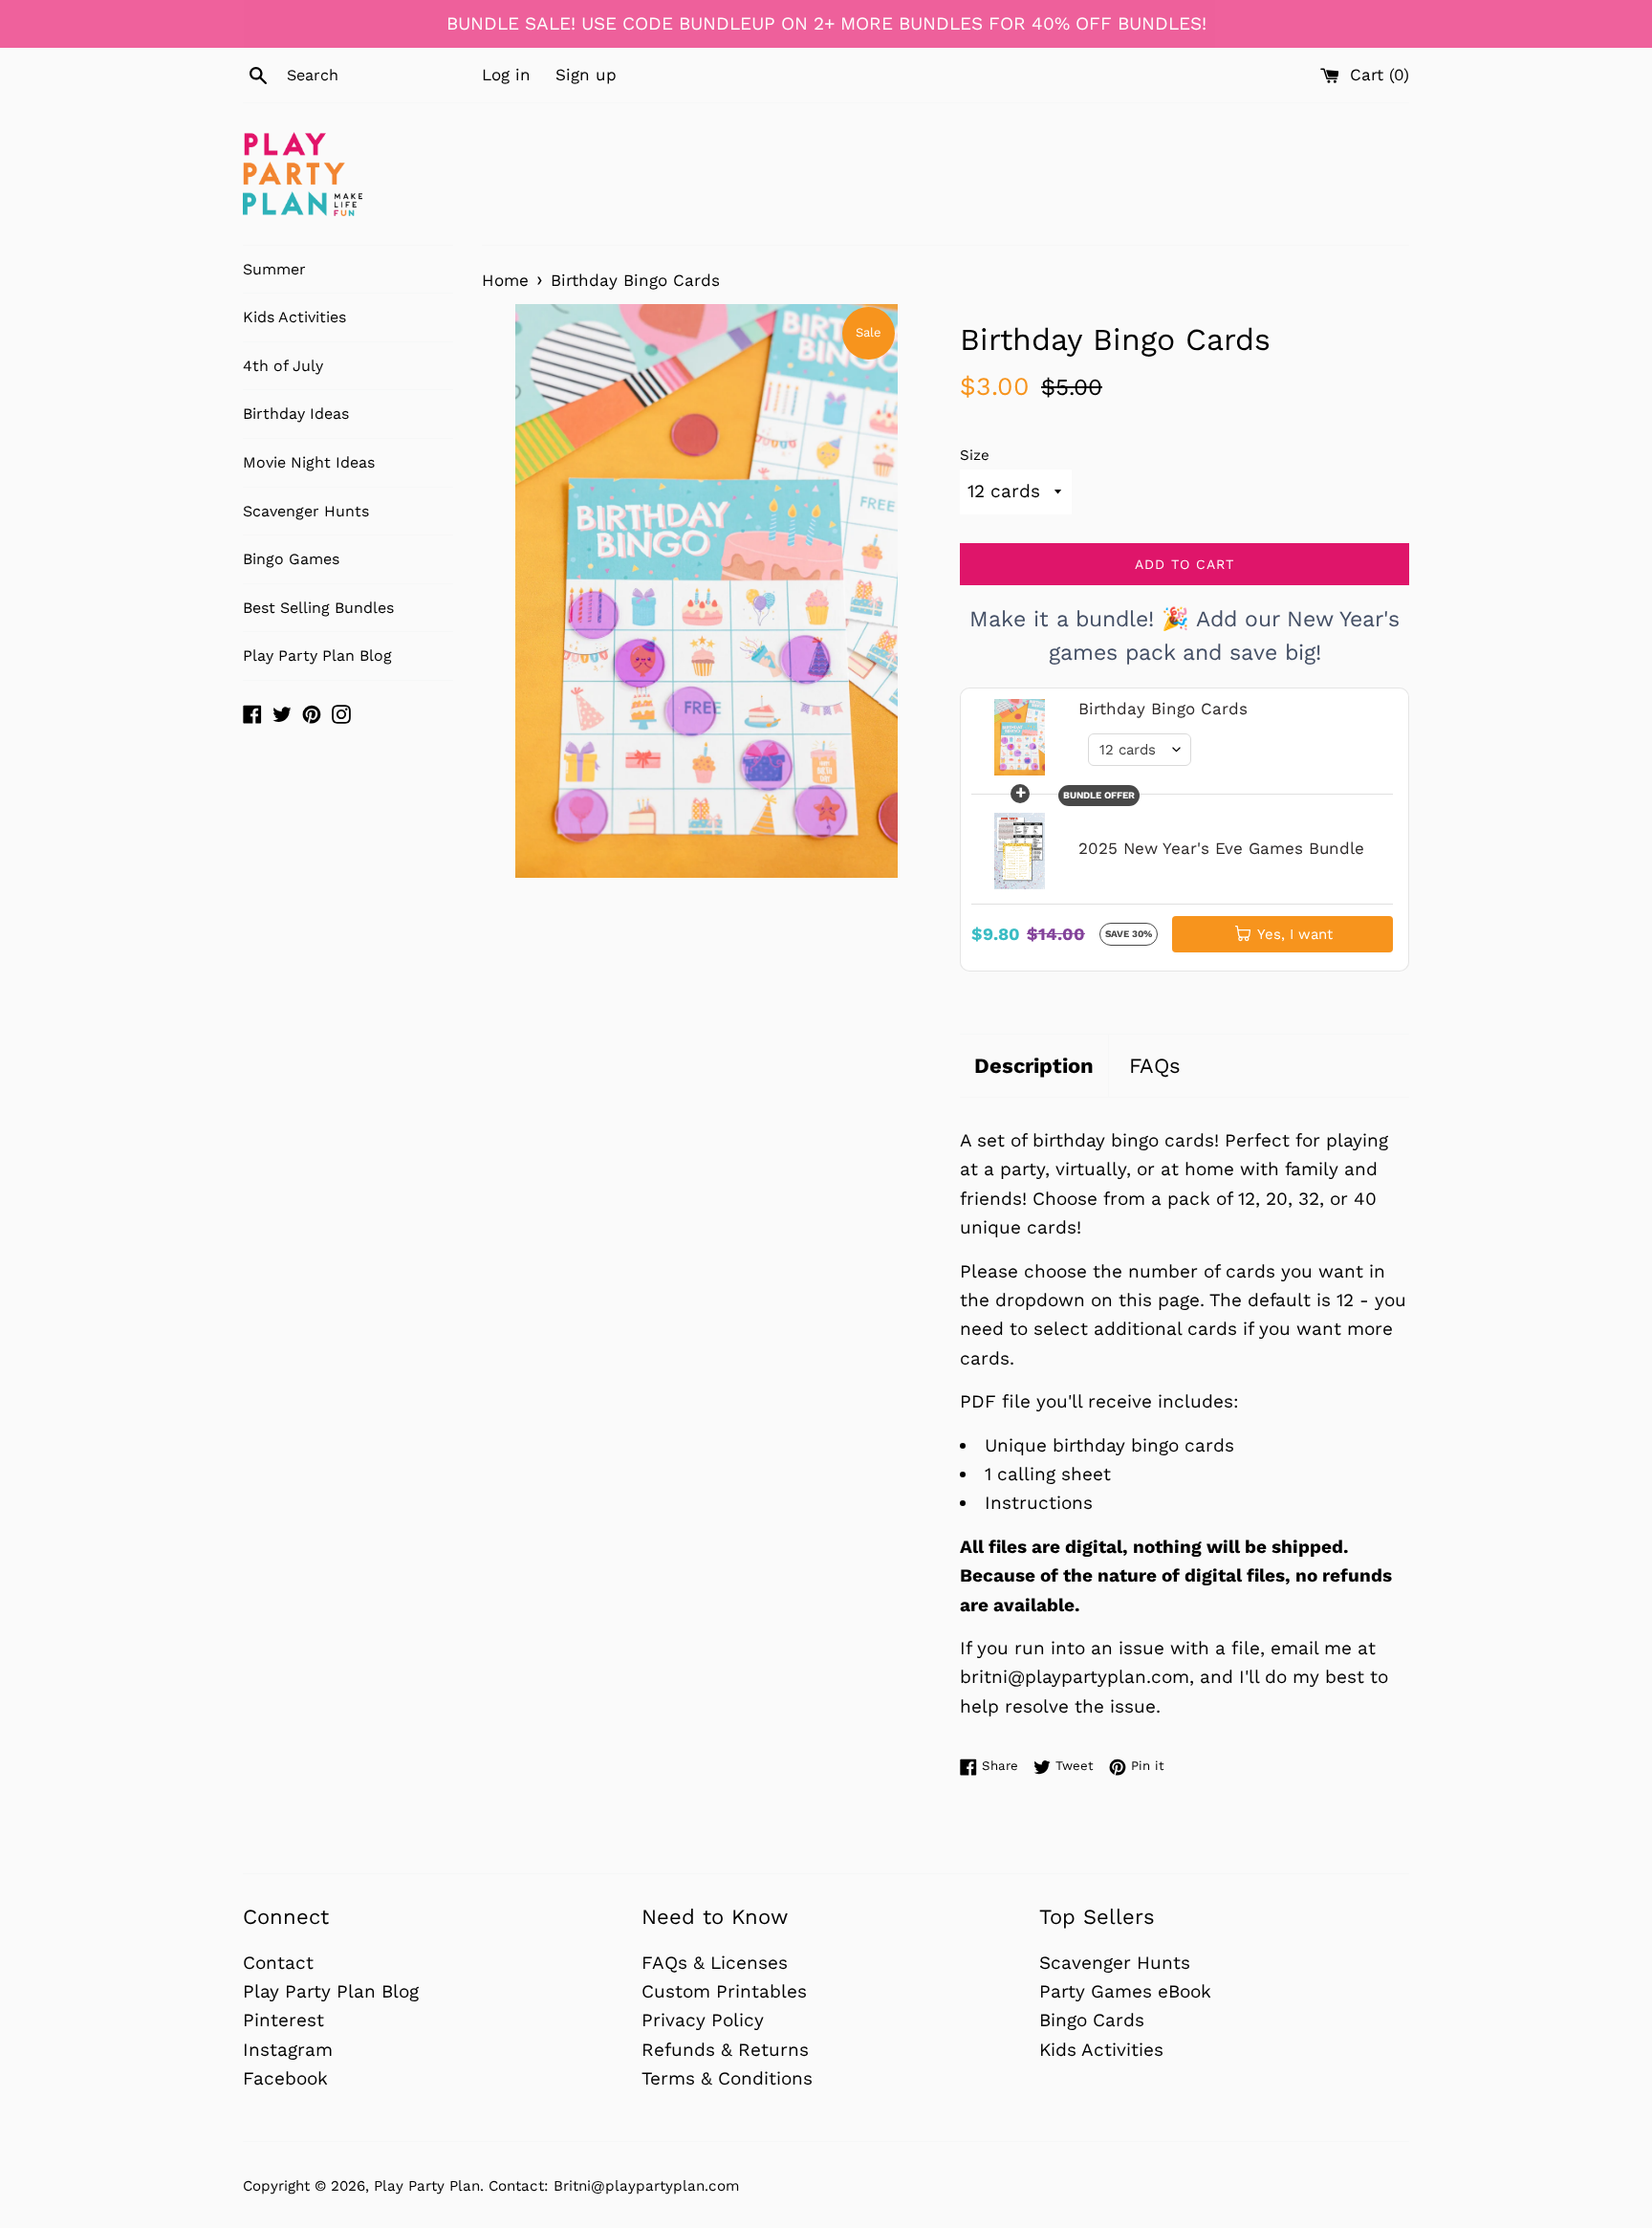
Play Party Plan (427, 2186)
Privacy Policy (703, 2020)
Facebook (285, 2078)
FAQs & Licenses (715, 1963)
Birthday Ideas (296, 414)
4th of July (283, 366)
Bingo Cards (1092, 2020)
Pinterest (283, 2020)
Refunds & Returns (725, 2050)
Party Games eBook (1125, 1991)
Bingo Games (291, 559)
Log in (506, 75)
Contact (278, 1963)
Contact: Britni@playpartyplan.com (614, 2186)
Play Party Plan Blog (317, 655)
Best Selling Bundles (318, 608)
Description (1034, 1066)
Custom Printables (724, 1991)
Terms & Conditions (727, 2078)
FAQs (1155, 1066)
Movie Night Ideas (309, 462)
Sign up (586, 75)
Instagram (288, 2050)
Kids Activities (294, 317)
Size (975, 455)
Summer (274, 269)
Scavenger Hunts (306, 511)
